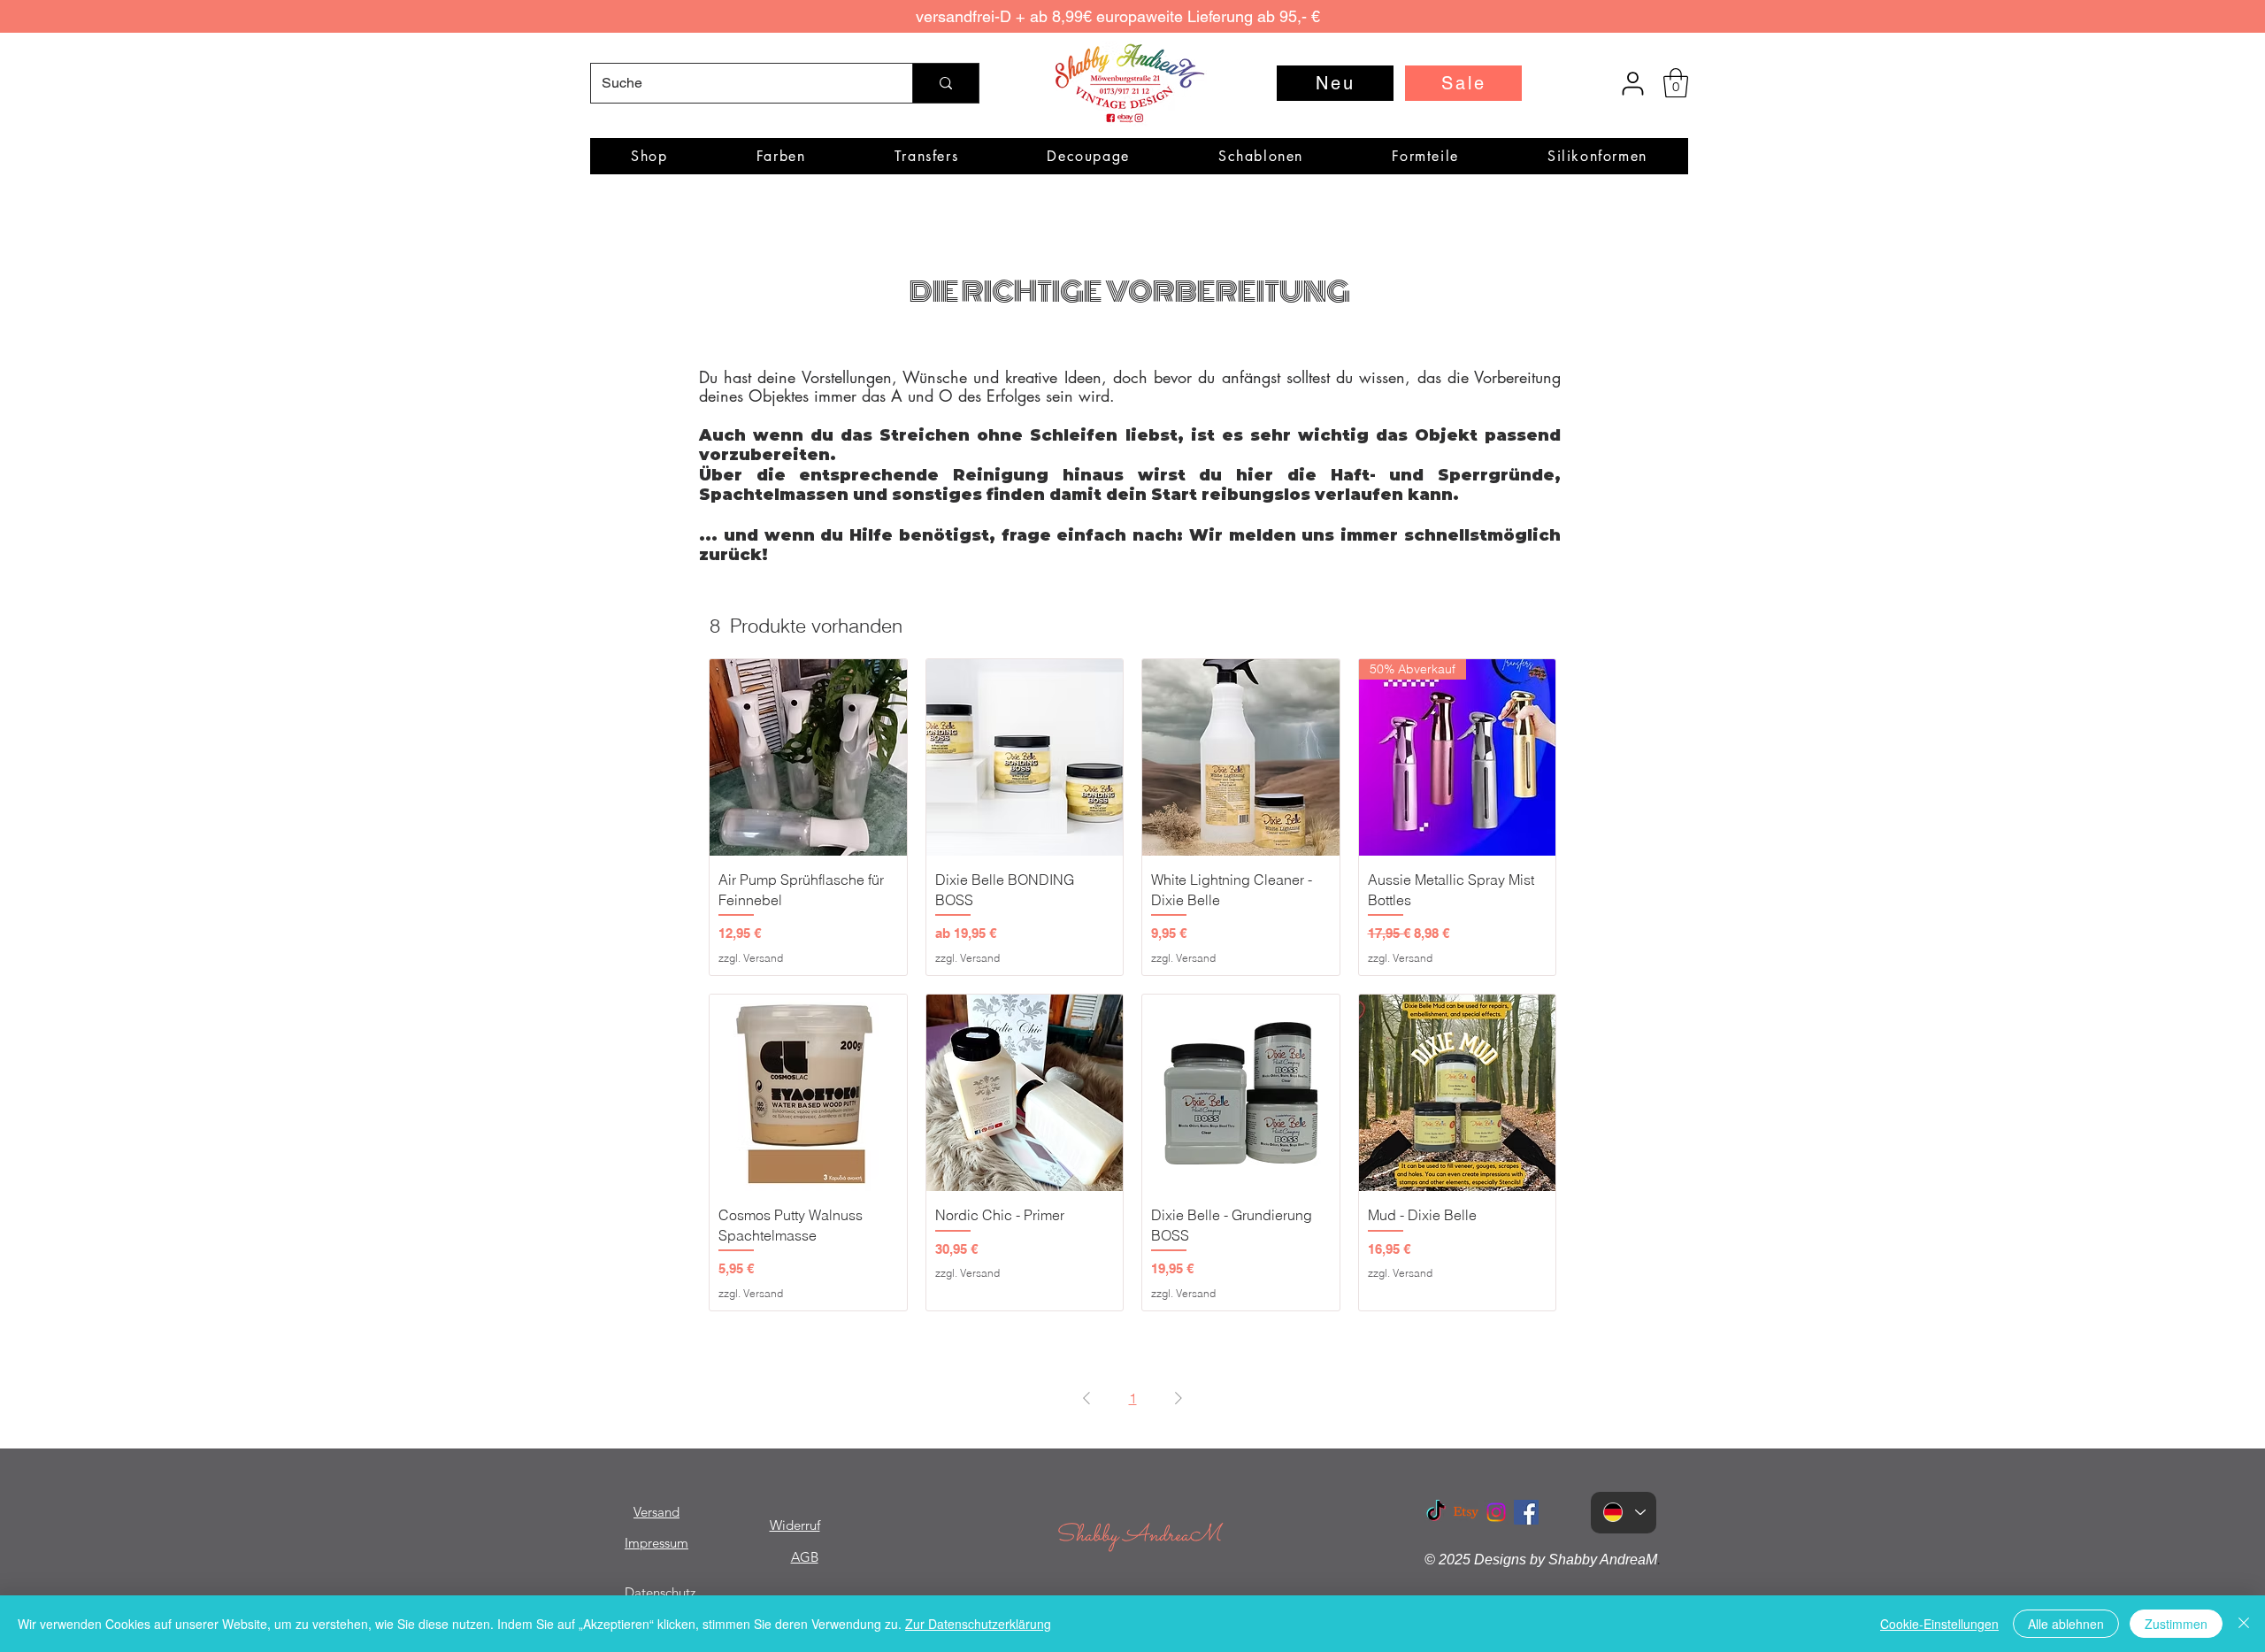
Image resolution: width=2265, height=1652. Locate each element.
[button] (1676, 83)
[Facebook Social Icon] (1526, 1512)
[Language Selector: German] (1624, 1513)
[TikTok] (1436, 1512)
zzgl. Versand (751, 958)
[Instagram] (1496, 1512)
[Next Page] (1179, 1398)
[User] (1632, 83)
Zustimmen (2176, 1624)
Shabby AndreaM (1138, 1536)
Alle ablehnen (2066, 1624)
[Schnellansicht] (808, 758)
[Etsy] (1466, 1512)
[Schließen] (2244, 1624)
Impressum (656, 1543)
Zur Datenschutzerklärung (978, 1624)
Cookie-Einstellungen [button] (1939, 1624)
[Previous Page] (1086, 1398)
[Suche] (945, 83)
